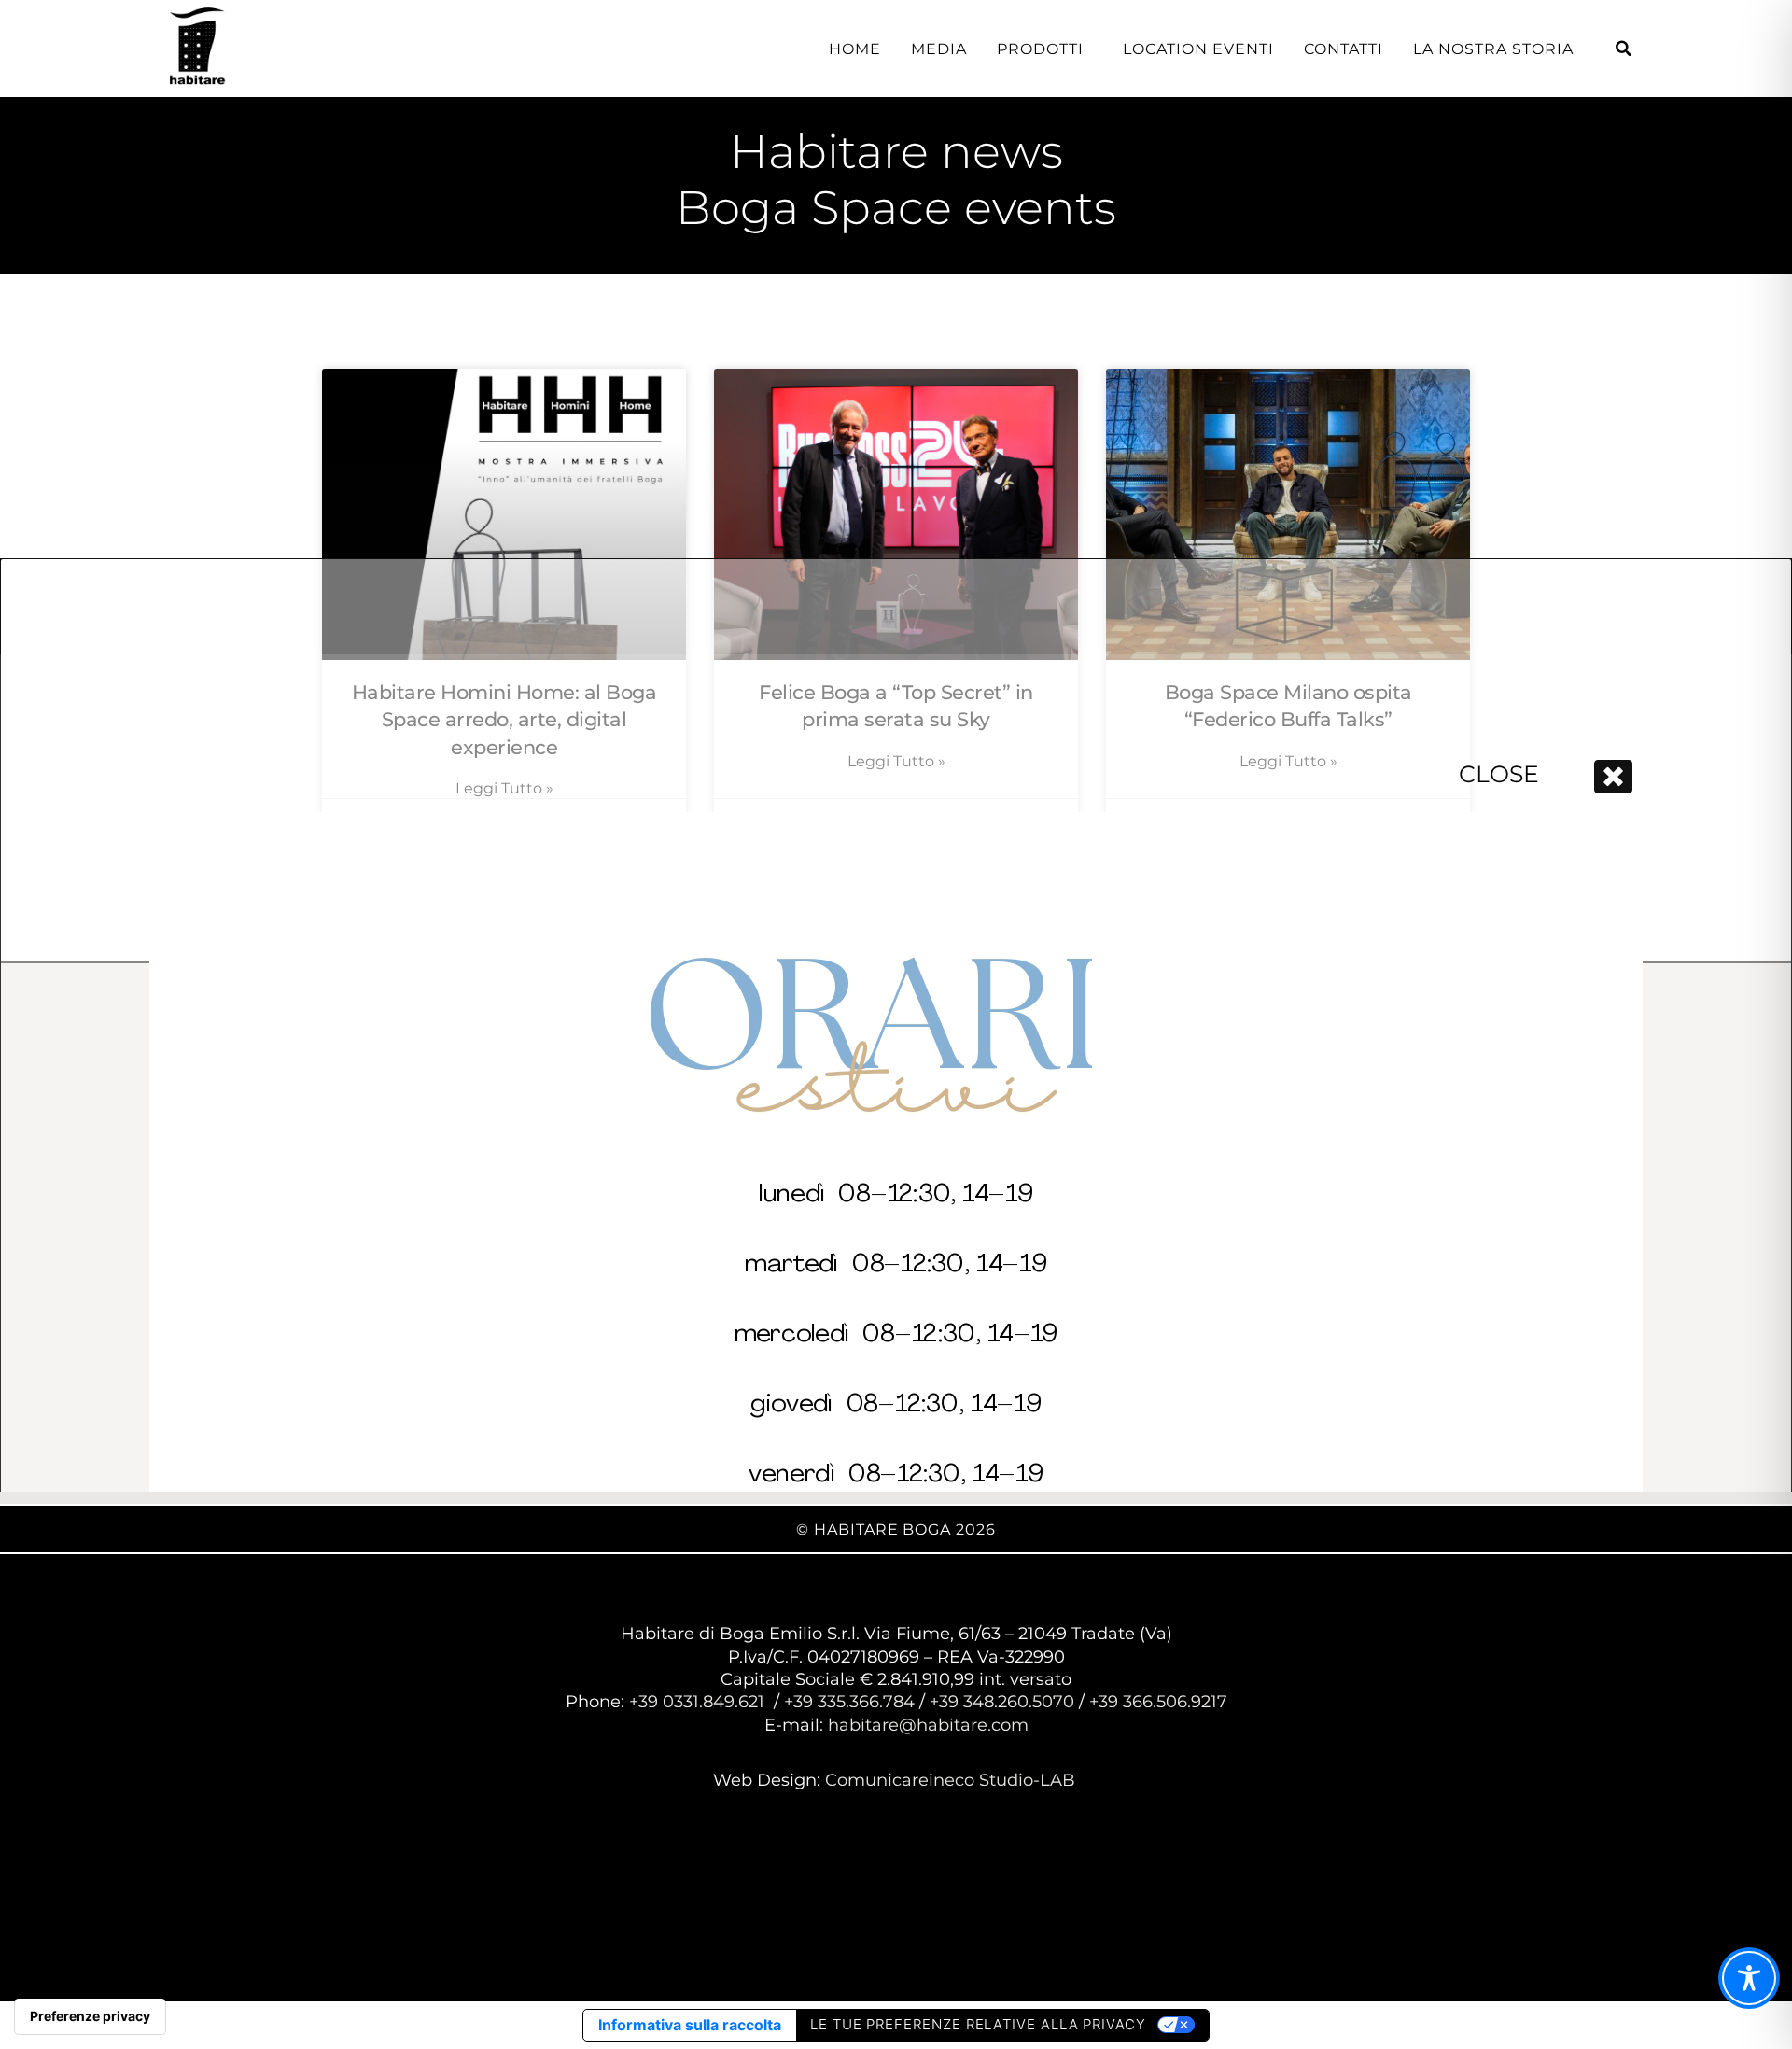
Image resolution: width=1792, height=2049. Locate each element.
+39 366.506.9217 (1158, 1702)
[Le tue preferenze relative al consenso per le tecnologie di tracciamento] (90, 2016)
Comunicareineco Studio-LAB (952, 1780)
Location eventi (1198, 49)
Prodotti (1040, 49)
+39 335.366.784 (849, 1702)
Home (855, 49)
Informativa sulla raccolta (690, 2025)
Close (1499, 774)
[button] (1624, 49)
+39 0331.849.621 (697, 1702)
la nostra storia (1493, 49)
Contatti (1344, 49)
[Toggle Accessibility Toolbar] (1749, 1978)
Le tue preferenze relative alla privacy (978, 2024)
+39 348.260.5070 (1004, 1702)
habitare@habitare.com (928, 1725)
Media (939, 49)
